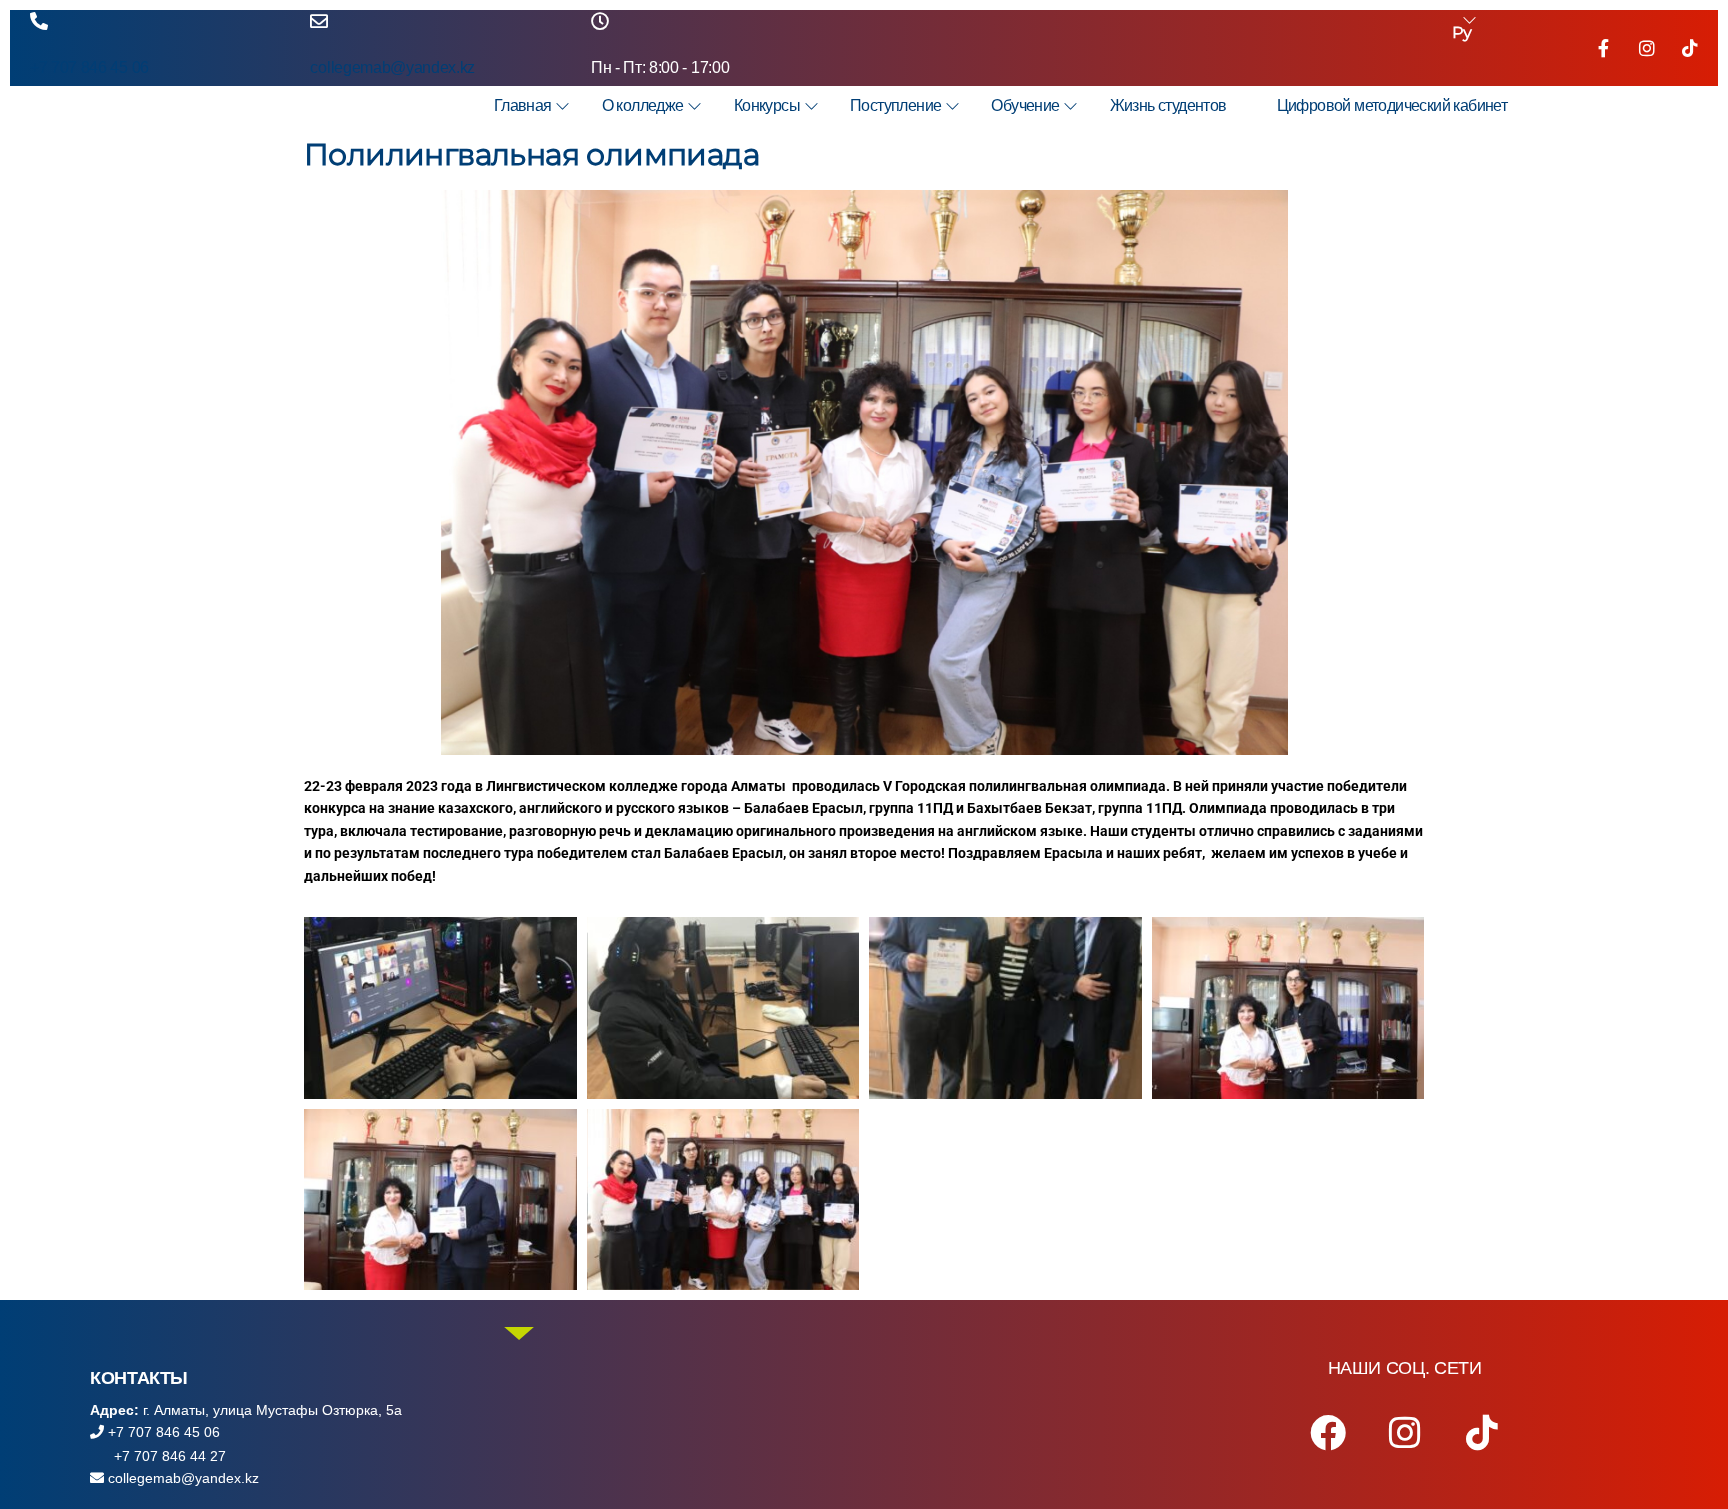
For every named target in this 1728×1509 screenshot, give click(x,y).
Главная (523, 105)
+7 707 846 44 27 (168, 1456)
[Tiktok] (1690, 48)
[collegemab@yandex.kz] (319, 21)
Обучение (1025, 105)
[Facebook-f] (1604, 48)
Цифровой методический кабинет (1392, 105)
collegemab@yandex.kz (392, 67)
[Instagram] (1647, 48)
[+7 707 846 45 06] (39, 21)
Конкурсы (767, 105)
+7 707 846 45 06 (89, 67)
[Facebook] (1328, 1433)
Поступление (895, 105)
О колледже (643, 105)
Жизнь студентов (1168, 105)
